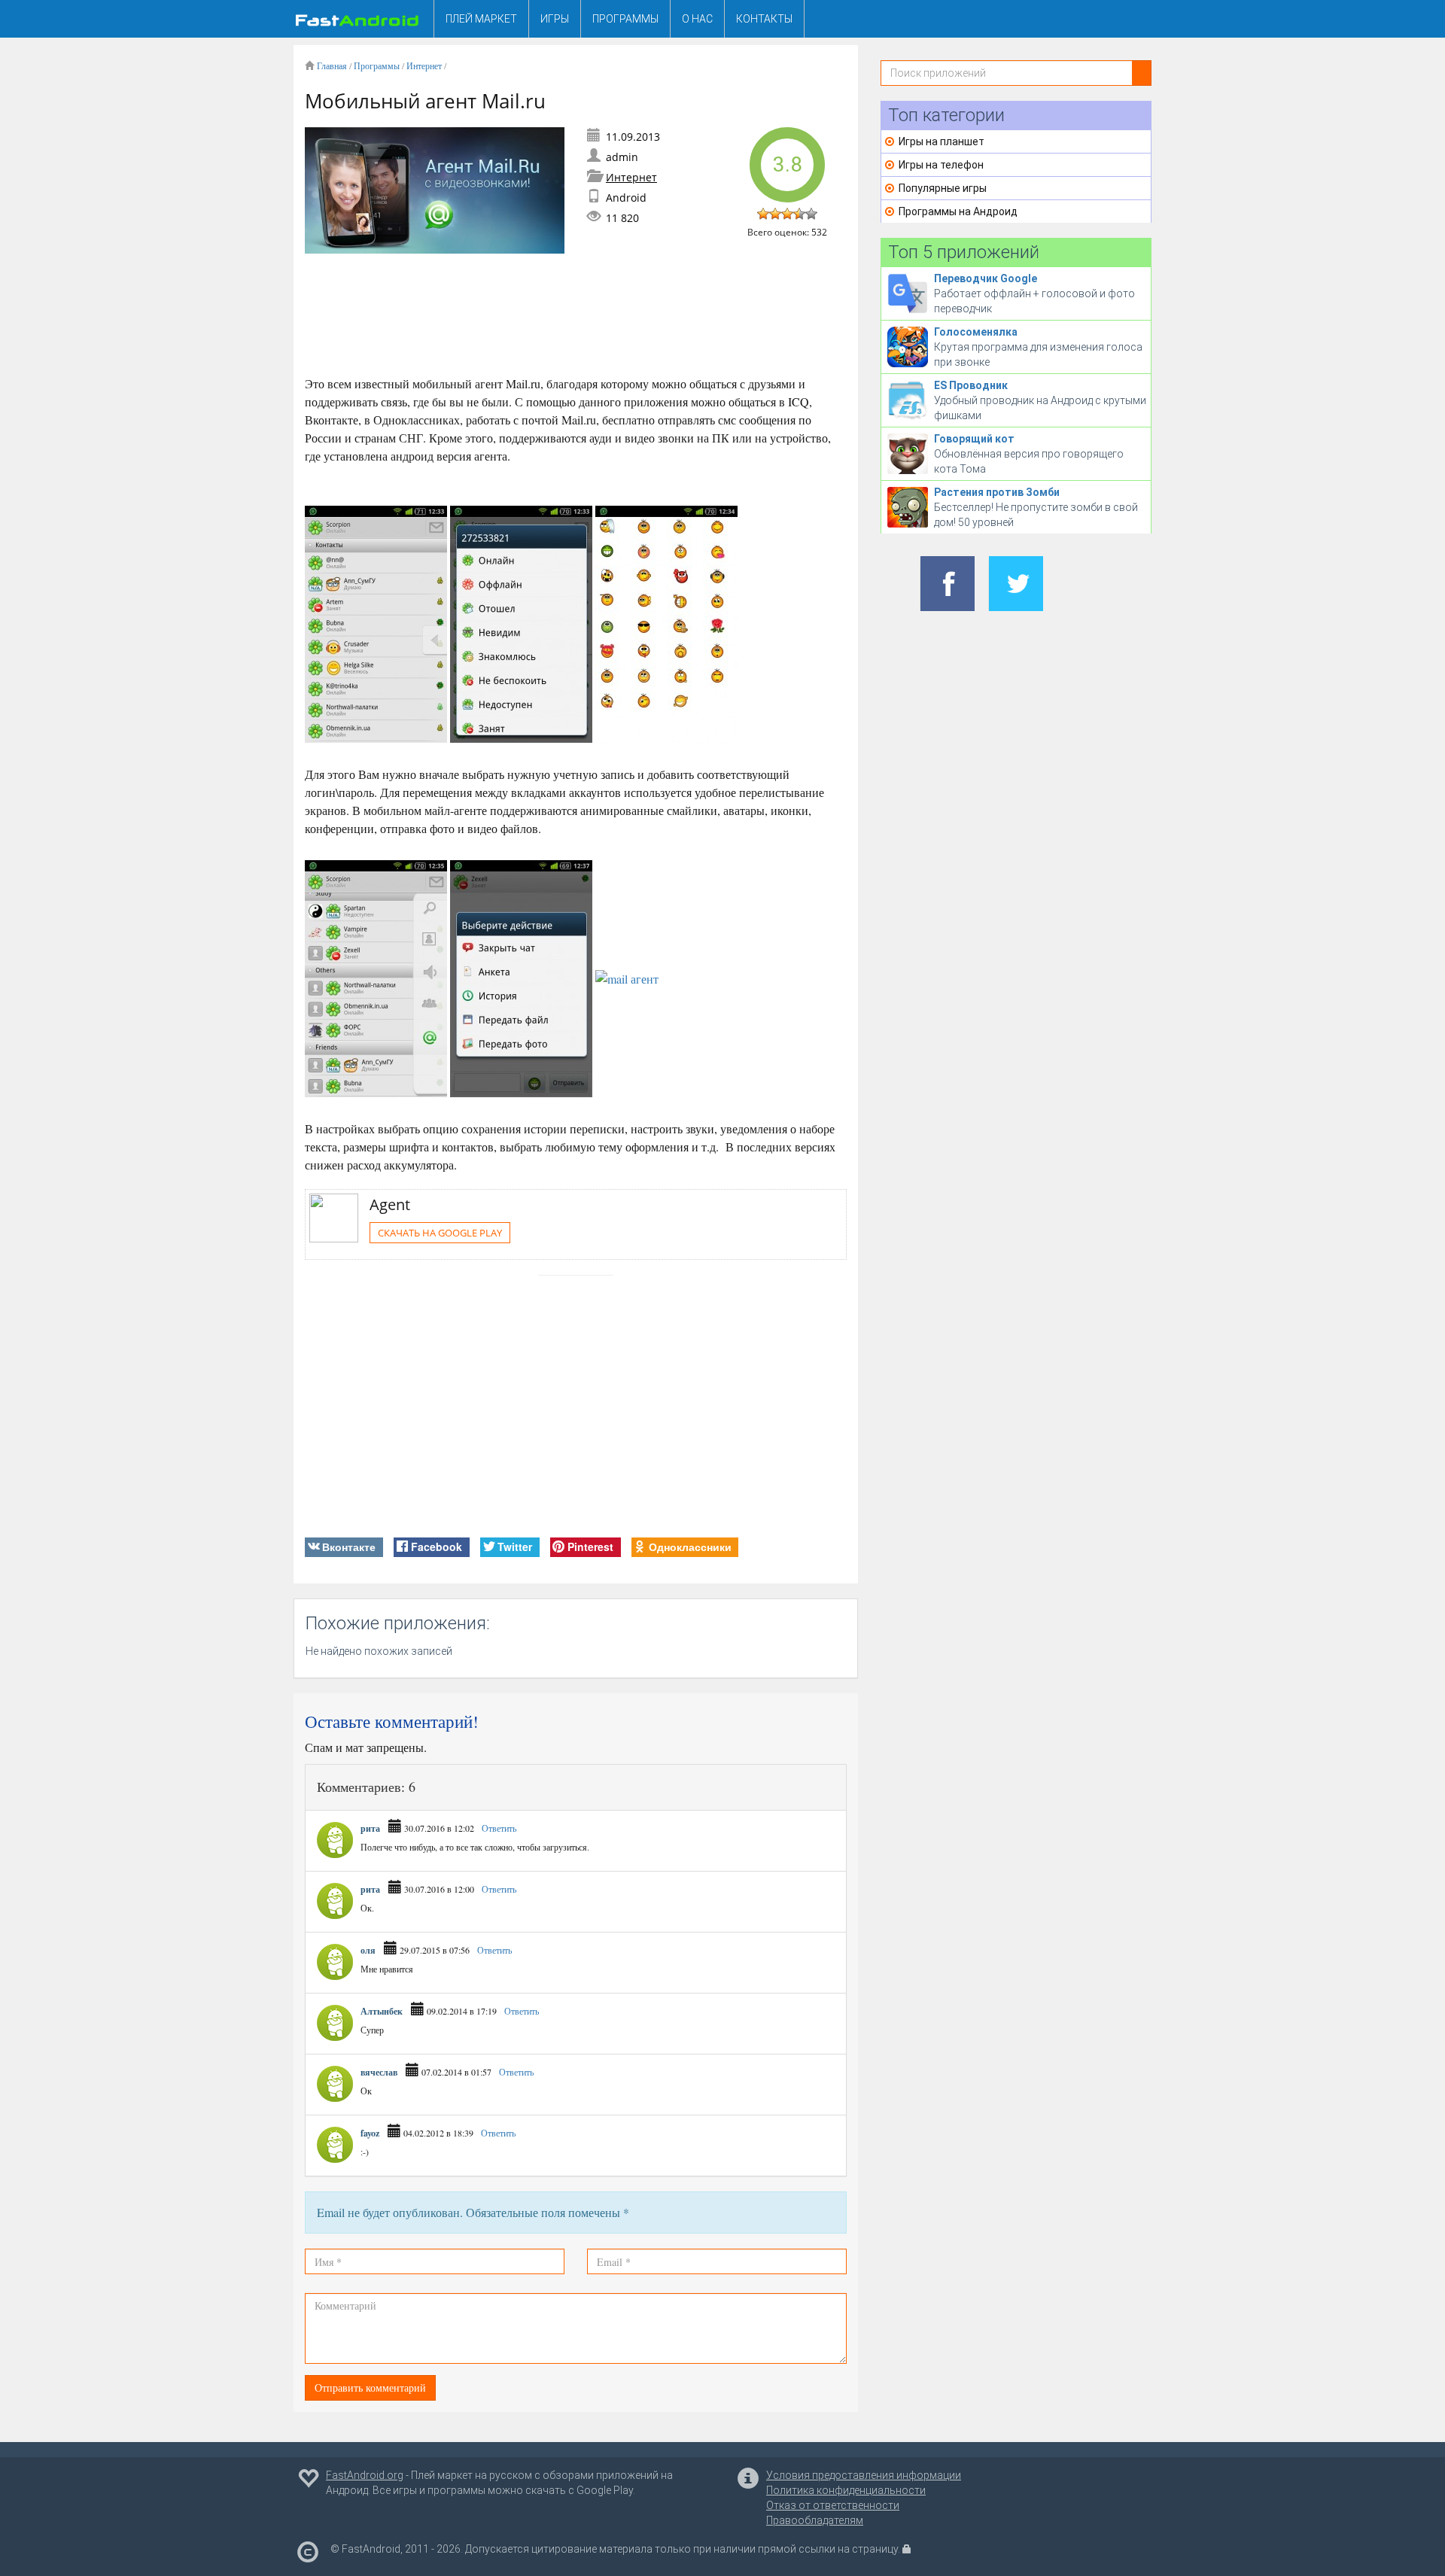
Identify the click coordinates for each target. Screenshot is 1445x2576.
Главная (332, 65)
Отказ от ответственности (833, 2505)
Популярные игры (943, 188)
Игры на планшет (942, 141)
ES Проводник (971, 385)
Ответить (498, 1828)
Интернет (424, 65)
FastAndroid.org (365, 2475)
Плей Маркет (481, 19)
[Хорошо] (799, 214)
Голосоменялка (976, 332)
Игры (555, 19)
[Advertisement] (579, 318)
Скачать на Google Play (440, 1233)
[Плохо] (775, 214)
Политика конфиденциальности (846, 2490)
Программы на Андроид (958, 211)
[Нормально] (787, 214)
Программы (625, 19)
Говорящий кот (974, 439)
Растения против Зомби (997, 492)
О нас (697, 19)
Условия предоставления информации (864, 2475)
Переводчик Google (986, 278)
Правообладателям (815, 2520)
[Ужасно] (763, 214)
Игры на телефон (941, 165)
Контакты (764, 19)
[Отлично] (811, 214)
